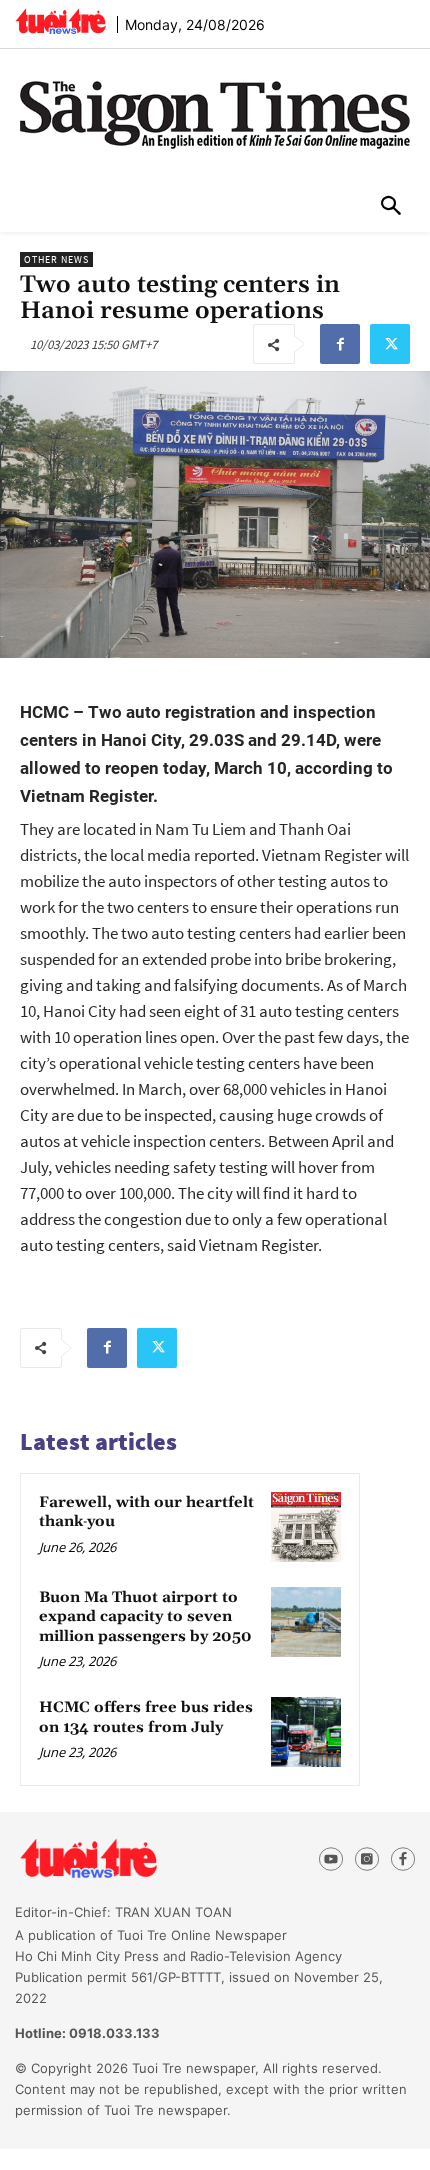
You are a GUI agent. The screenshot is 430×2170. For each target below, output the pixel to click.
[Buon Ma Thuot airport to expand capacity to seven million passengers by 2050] (306, 1622)
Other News (56, 259)
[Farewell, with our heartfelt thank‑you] (306, 1527)
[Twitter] (390, 344)
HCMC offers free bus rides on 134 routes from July (146, 1717)
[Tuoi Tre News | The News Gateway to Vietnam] (60, 21)
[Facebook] (340, 344)
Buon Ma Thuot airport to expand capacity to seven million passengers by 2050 (145, 1617)
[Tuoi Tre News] (124, 1859)
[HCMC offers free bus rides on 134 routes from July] (306, 1732)
